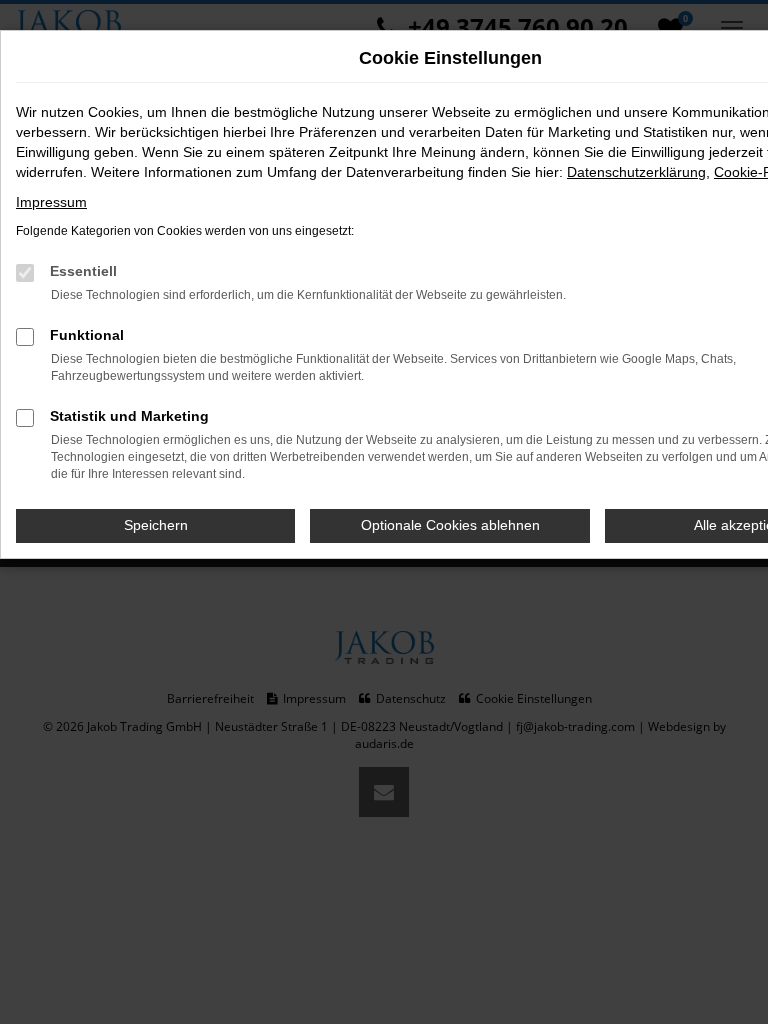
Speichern (156, 525)
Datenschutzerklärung (636, 172)
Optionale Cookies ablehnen (450, 525)
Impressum (51, 202)
